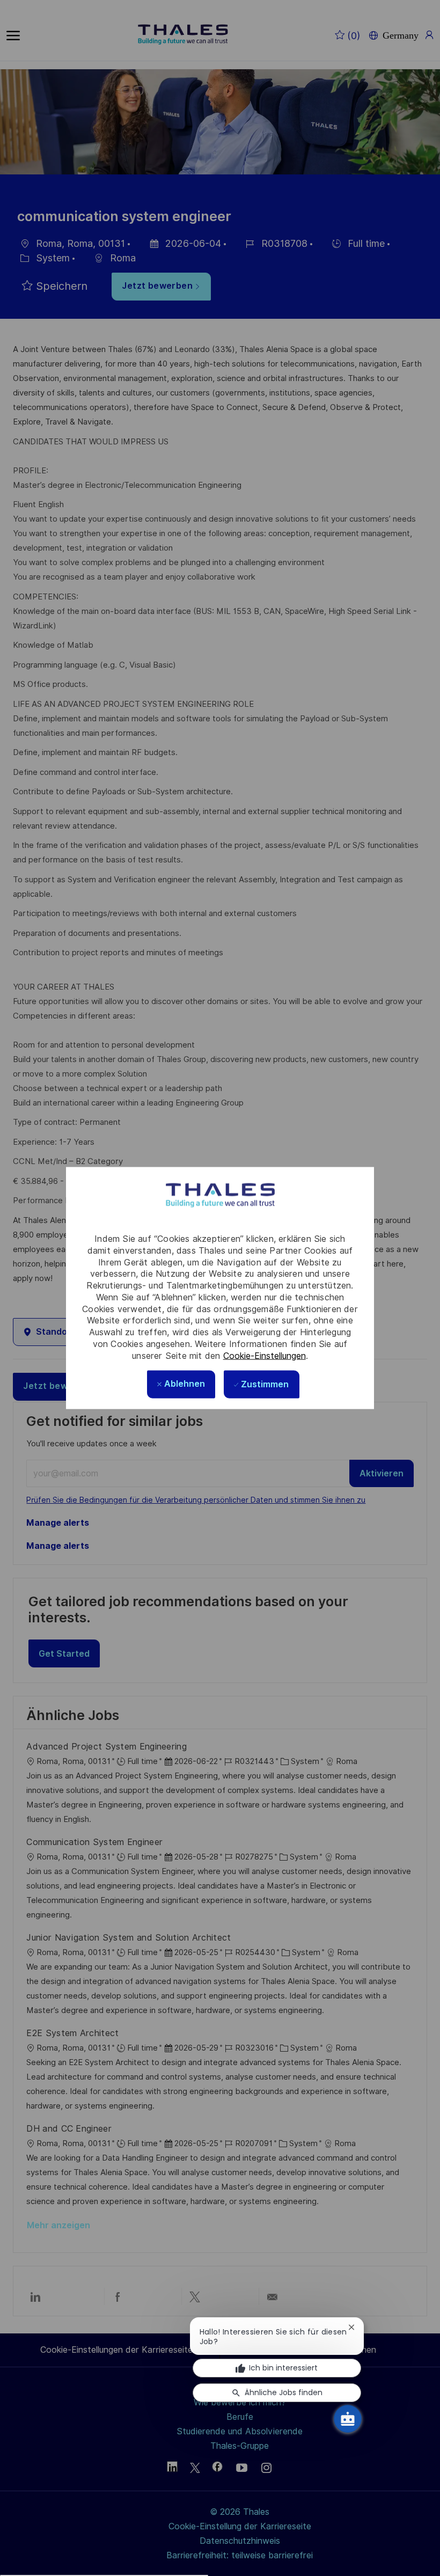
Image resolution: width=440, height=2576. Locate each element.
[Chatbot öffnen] (348, 2419)
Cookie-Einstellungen (265, 1355)
